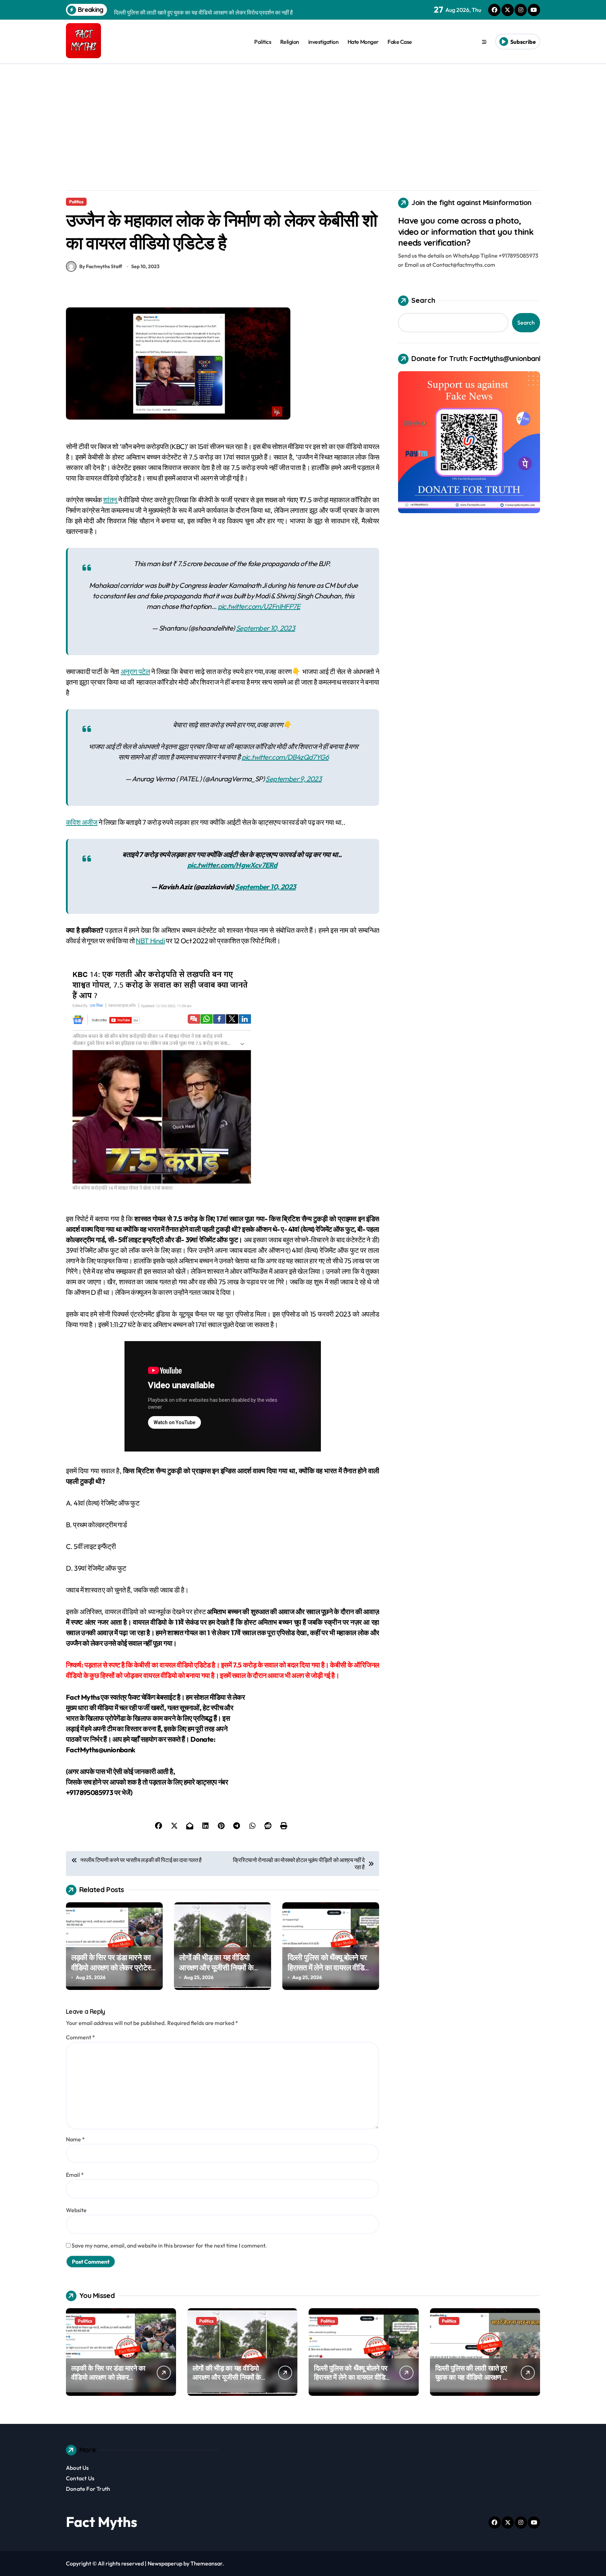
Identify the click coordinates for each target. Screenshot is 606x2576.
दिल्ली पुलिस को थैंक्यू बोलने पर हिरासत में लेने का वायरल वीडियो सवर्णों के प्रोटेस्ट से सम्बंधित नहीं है (330, 1972)
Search (423, 300)
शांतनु (110, 500)
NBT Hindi (150, 941)
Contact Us (80, 2478)
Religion (290, 42)
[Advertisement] (303, 117)
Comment (80, 2037)
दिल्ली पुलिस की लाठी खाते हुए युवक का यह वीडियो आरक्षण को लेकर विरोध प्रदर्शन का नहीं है (472, 2377)
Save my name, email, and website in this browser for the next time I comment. (169, 2245)
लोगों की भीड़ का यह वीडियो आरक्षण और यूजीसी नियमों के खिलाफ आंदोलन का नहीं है (216, 1967)
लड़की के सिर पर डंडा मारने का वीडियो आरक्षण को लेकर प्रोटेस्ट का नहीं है (113, 1967)
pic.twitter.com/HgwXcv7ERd (232, 865)
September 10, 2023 (265, 628)
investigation (324, 42)
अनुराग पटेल (135, 671)
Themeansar (206, 2563)
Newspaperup (165, 2563)
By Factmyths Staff (101, 266)
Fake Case (400, 42)
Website (76, 2210)
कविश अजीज (82, 822)
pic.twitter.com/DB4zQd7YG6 (285, 757)
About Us (78, 2468)
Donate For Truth (88, 2489)
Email (75, 2175)
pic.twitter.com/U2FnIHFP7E (259, 606)
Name (75, 2139)
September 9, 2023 (294, 779)
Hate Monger (363, 42)
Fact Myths (102, 2522)
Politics (263, 42)
